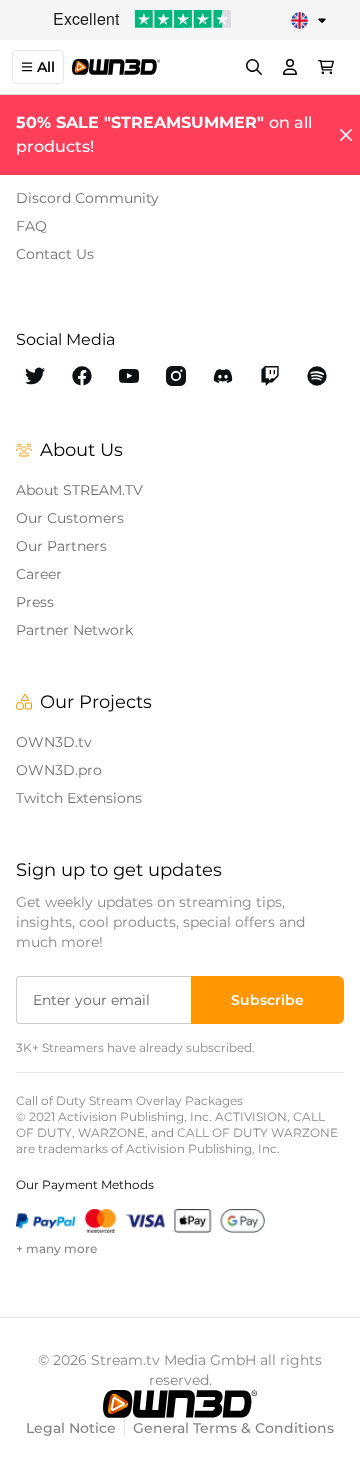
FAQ (31, 226)
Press (35, 602)
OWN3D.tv (54, 742)
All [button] (46, 67)
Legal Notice (71, 1428)
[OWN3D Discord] (222, 376)
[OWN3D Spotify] (316, 376)
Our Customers (70, 518)
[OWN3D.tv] (180, 1404)
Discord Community (87, 198)
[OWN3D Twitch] (269, 376)
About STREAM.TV (79, 490)
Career (39, 574)
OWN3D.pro (59, 770)
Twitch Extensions (79, 798)
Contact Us (55, 254)
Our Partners (61, 546)
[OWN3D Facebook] (82, 376)
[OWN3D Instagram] (176, 376)
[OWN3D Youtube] (129, 376)
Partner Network (74, 630)
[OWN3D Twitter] (35, 376)
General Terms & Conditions (233, 1428)
